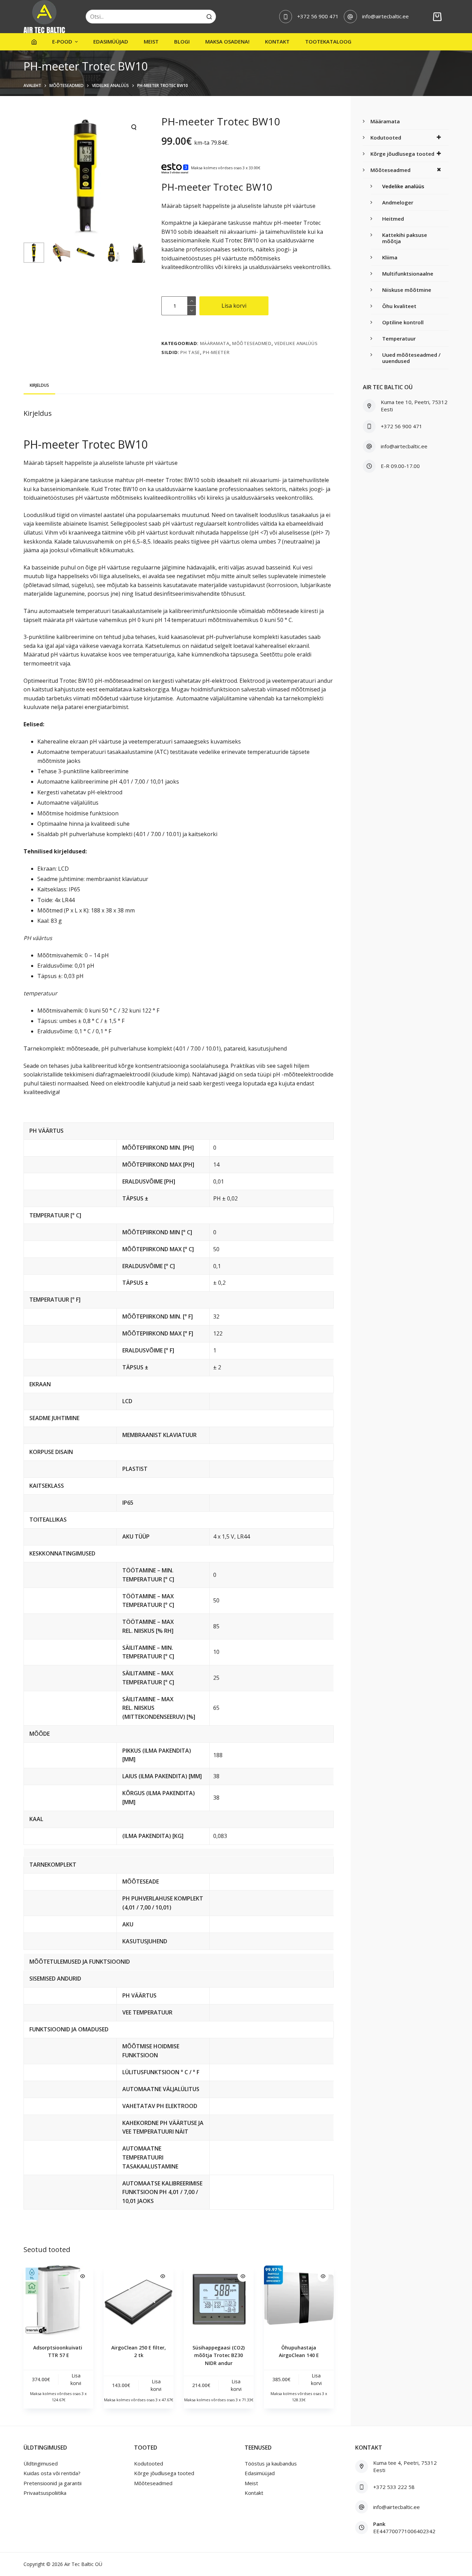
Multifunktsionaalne (408, 274)
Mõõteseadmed (252, 343)
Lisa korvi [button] (76, 2379)
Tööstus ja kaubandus (271, 2463)
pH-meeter (216, 352)
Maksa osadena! (227, 41)
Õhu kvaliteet (399, 306)
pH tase (190, 352)
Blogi (182, 41)
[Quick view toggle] (83, 2276)
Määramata (215, 343)
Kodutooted (386, 137)
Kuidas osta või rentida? (52, 2473)
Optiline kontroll (403, 322)
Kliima (390, 257)
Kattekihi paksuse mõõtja (405, 238)
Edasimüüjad (111, 41)
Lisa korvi (234, 306)
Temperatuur (399, 338)
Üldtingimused (41, 2463)
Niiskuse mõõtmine (407, 290)
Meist (151, 41)
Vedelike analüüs (296, 343)
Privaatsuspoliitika (45, 2493)
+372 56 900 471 (318, 16)
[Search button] (209, 17)
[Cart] (437, 17)
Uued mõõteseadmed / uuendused (411, 358)
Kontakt (277, 41)
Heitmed (393, 219)
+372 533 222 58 (394, 2487)
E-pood (62, 41)
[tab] (39, 385)
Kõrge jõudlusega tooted (402, 154)
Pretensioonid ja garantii (53, 2483)
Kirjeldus (39, 385)
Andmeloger (398, 202)
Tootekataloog (328, 41)
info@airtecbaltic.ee (385, 16)
